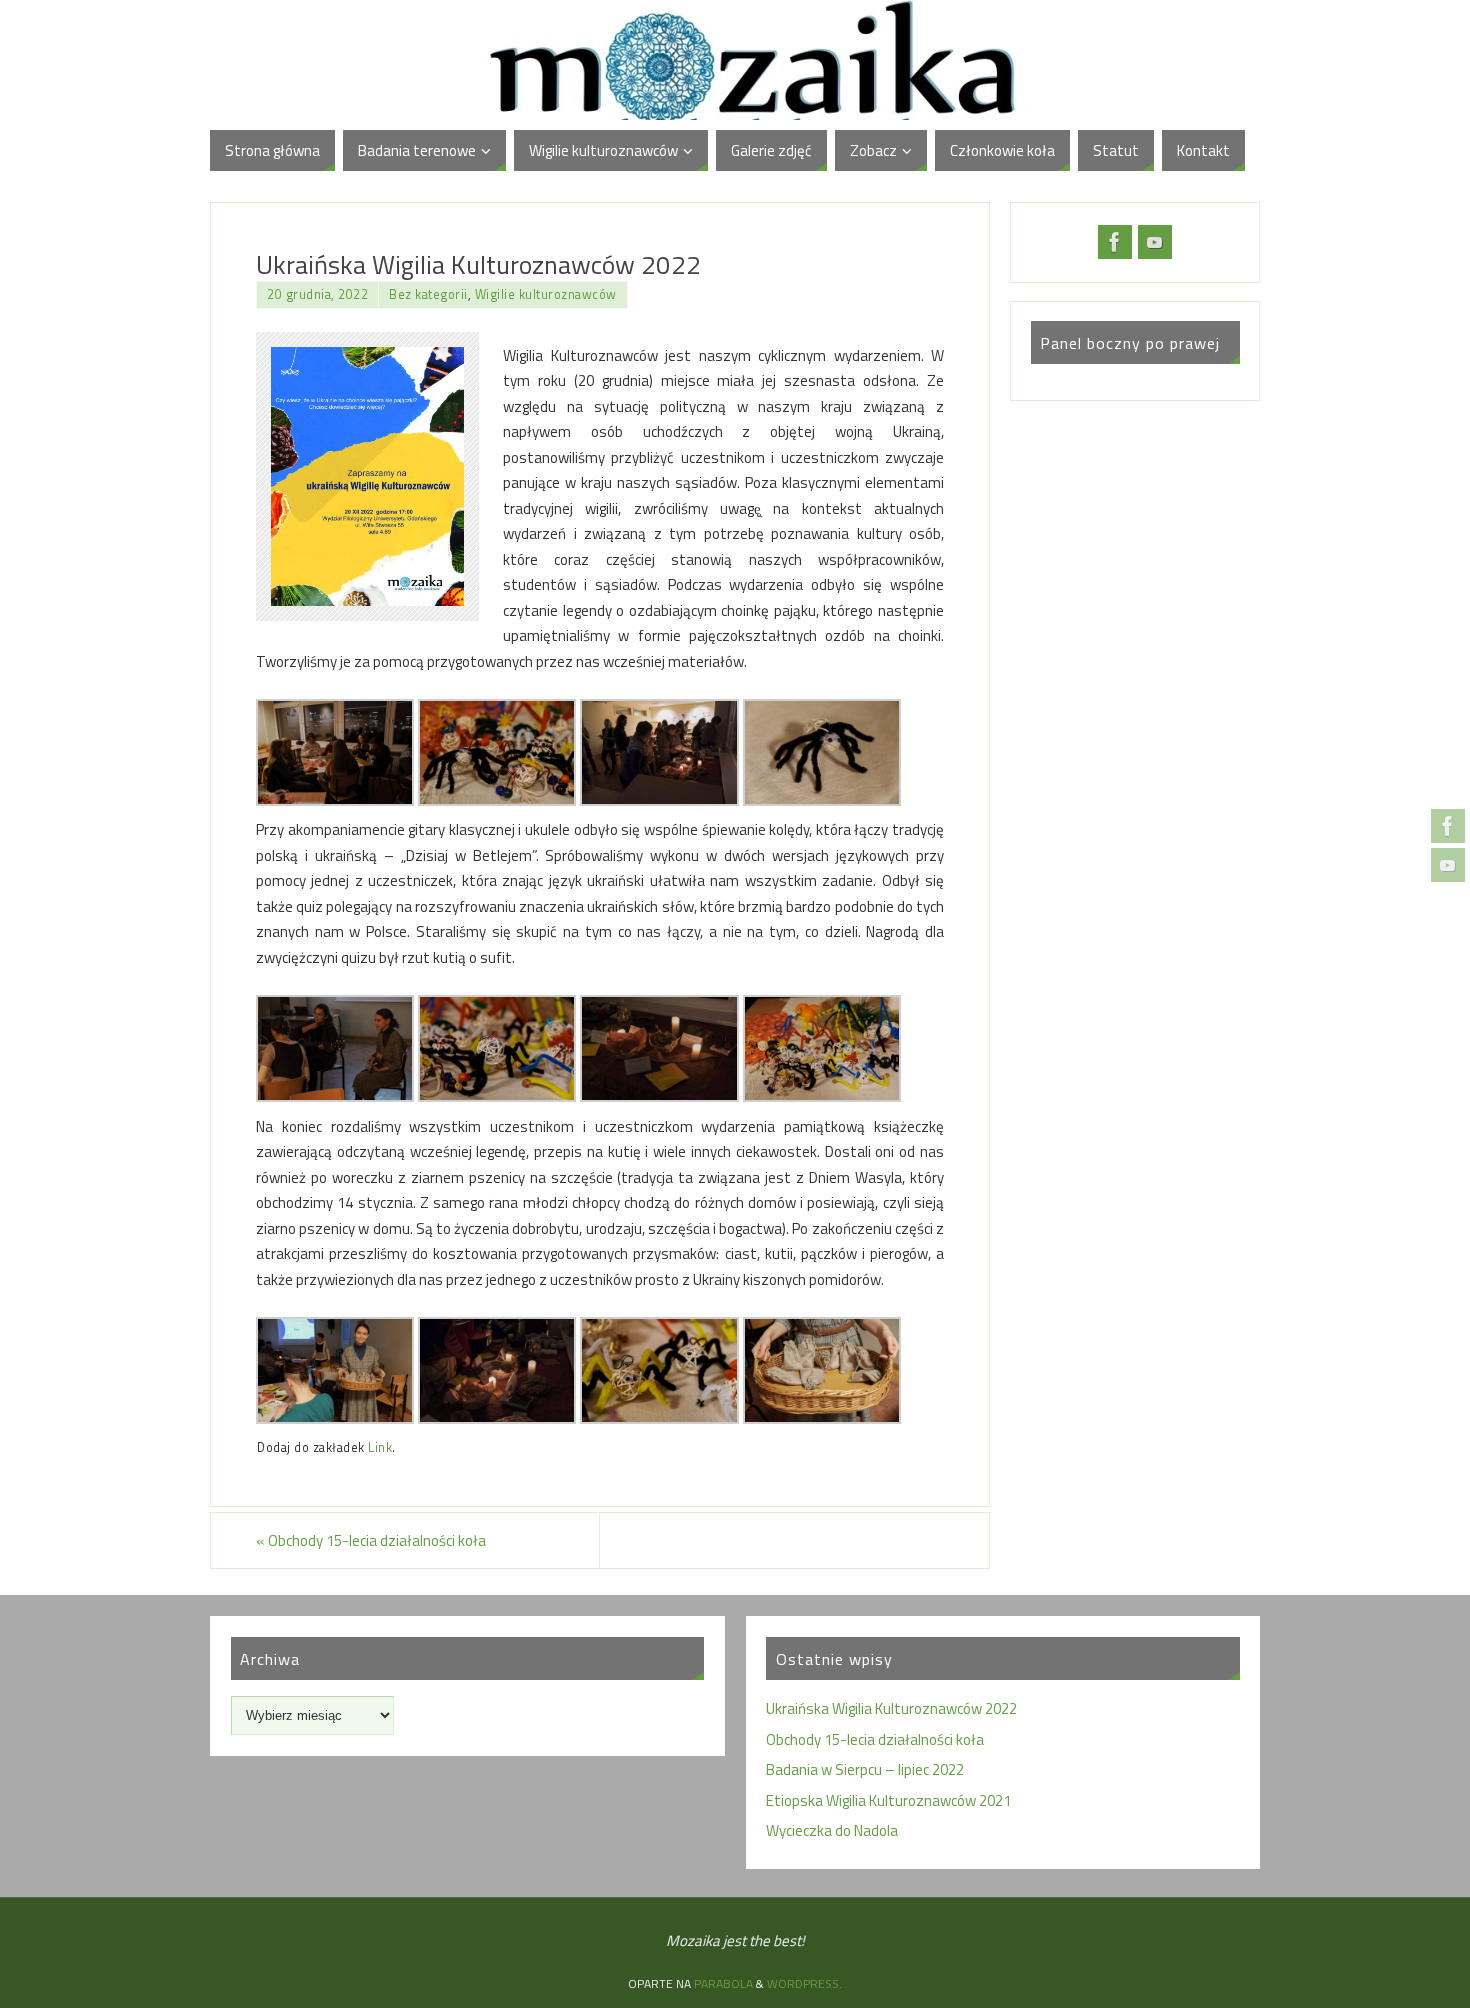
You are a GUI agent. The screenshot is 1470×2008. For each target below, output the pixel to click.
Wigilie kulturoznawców (546, 294)
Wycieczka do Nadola (832, 1830)
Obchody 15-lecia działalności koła (371, 1540)
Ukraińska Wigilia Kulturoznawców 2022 (891, 1708)
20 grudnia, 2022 (317, 294)
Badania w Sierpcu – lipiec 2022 (865, 1769)
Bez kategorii (428, 294)
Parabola (723, 1983)
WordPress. (804, 1983)
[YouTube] (1448, 865)
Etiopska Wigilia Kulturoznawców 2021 (888, 1800)
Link (380, 1447)
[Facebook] (1448, 826)
